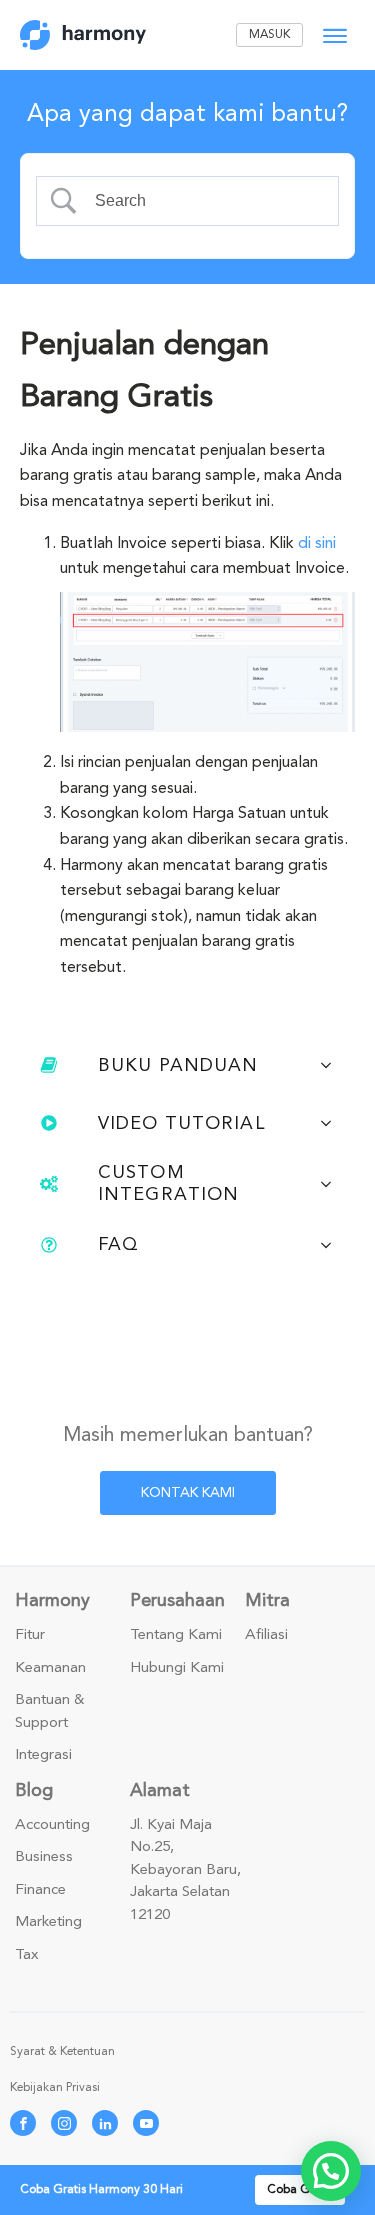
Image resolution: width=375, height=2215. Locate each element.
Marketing (48, 1922)
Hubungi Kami (177, 1668)
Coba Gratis (300, 2189)
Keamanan (50, 1668)
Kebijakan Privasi (55, 2087)
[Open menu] (335, 36)
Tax (27, 1955)
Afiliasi (266, 1635)
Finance (40, 1890)
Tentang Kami (176, 1635)
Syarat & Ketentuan (62, 2051)
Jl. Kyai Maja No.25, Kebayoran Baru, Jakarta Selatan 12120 (185, 1870)
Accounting (52, 1825)
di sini (317, 543)
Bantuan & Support (49, 1711)
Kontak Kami (188, 1492)
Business (44, 1857)
